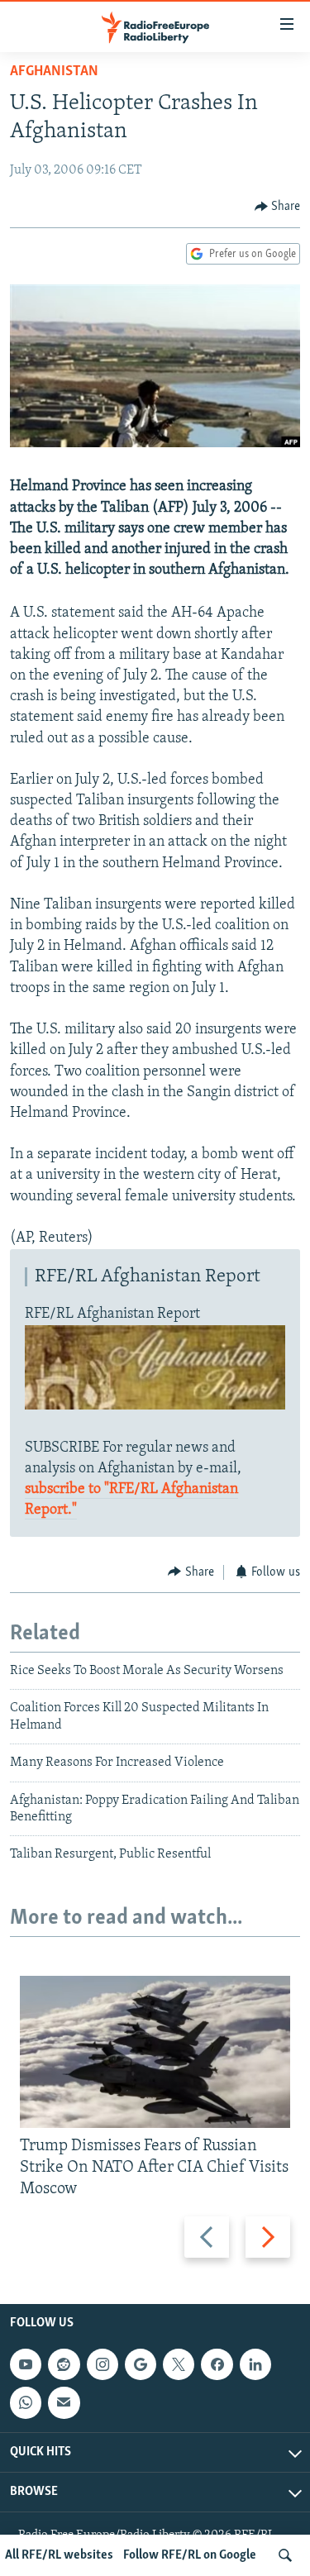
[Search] (285, 2555)
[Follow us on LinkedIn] (255, 2364)
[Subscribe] (64, 2403)
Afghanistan (54, 72)
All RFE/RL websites (59, 2555)
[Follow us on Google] (141, 2364)
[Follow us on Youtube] (26, 2364)
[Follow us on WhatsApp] (26, 2403)
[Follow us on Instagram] (103, 2364)
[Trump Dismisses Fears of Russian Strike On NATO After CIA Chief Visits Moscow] (155, 2052)
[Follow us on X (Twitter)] (179, 2364)
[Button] (278, 207)
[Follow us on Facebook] (217, 2364)
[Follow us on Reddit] (64, 2364)
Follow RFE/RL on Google (190, 2555)
